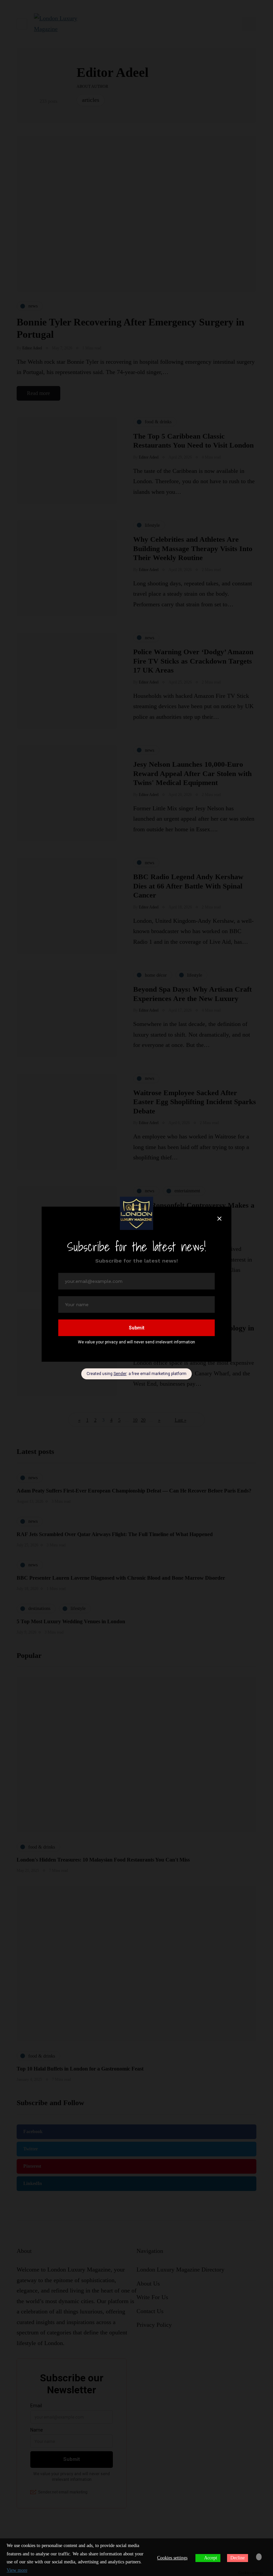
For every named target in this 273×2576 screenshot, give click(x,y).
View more (17, 2570)
